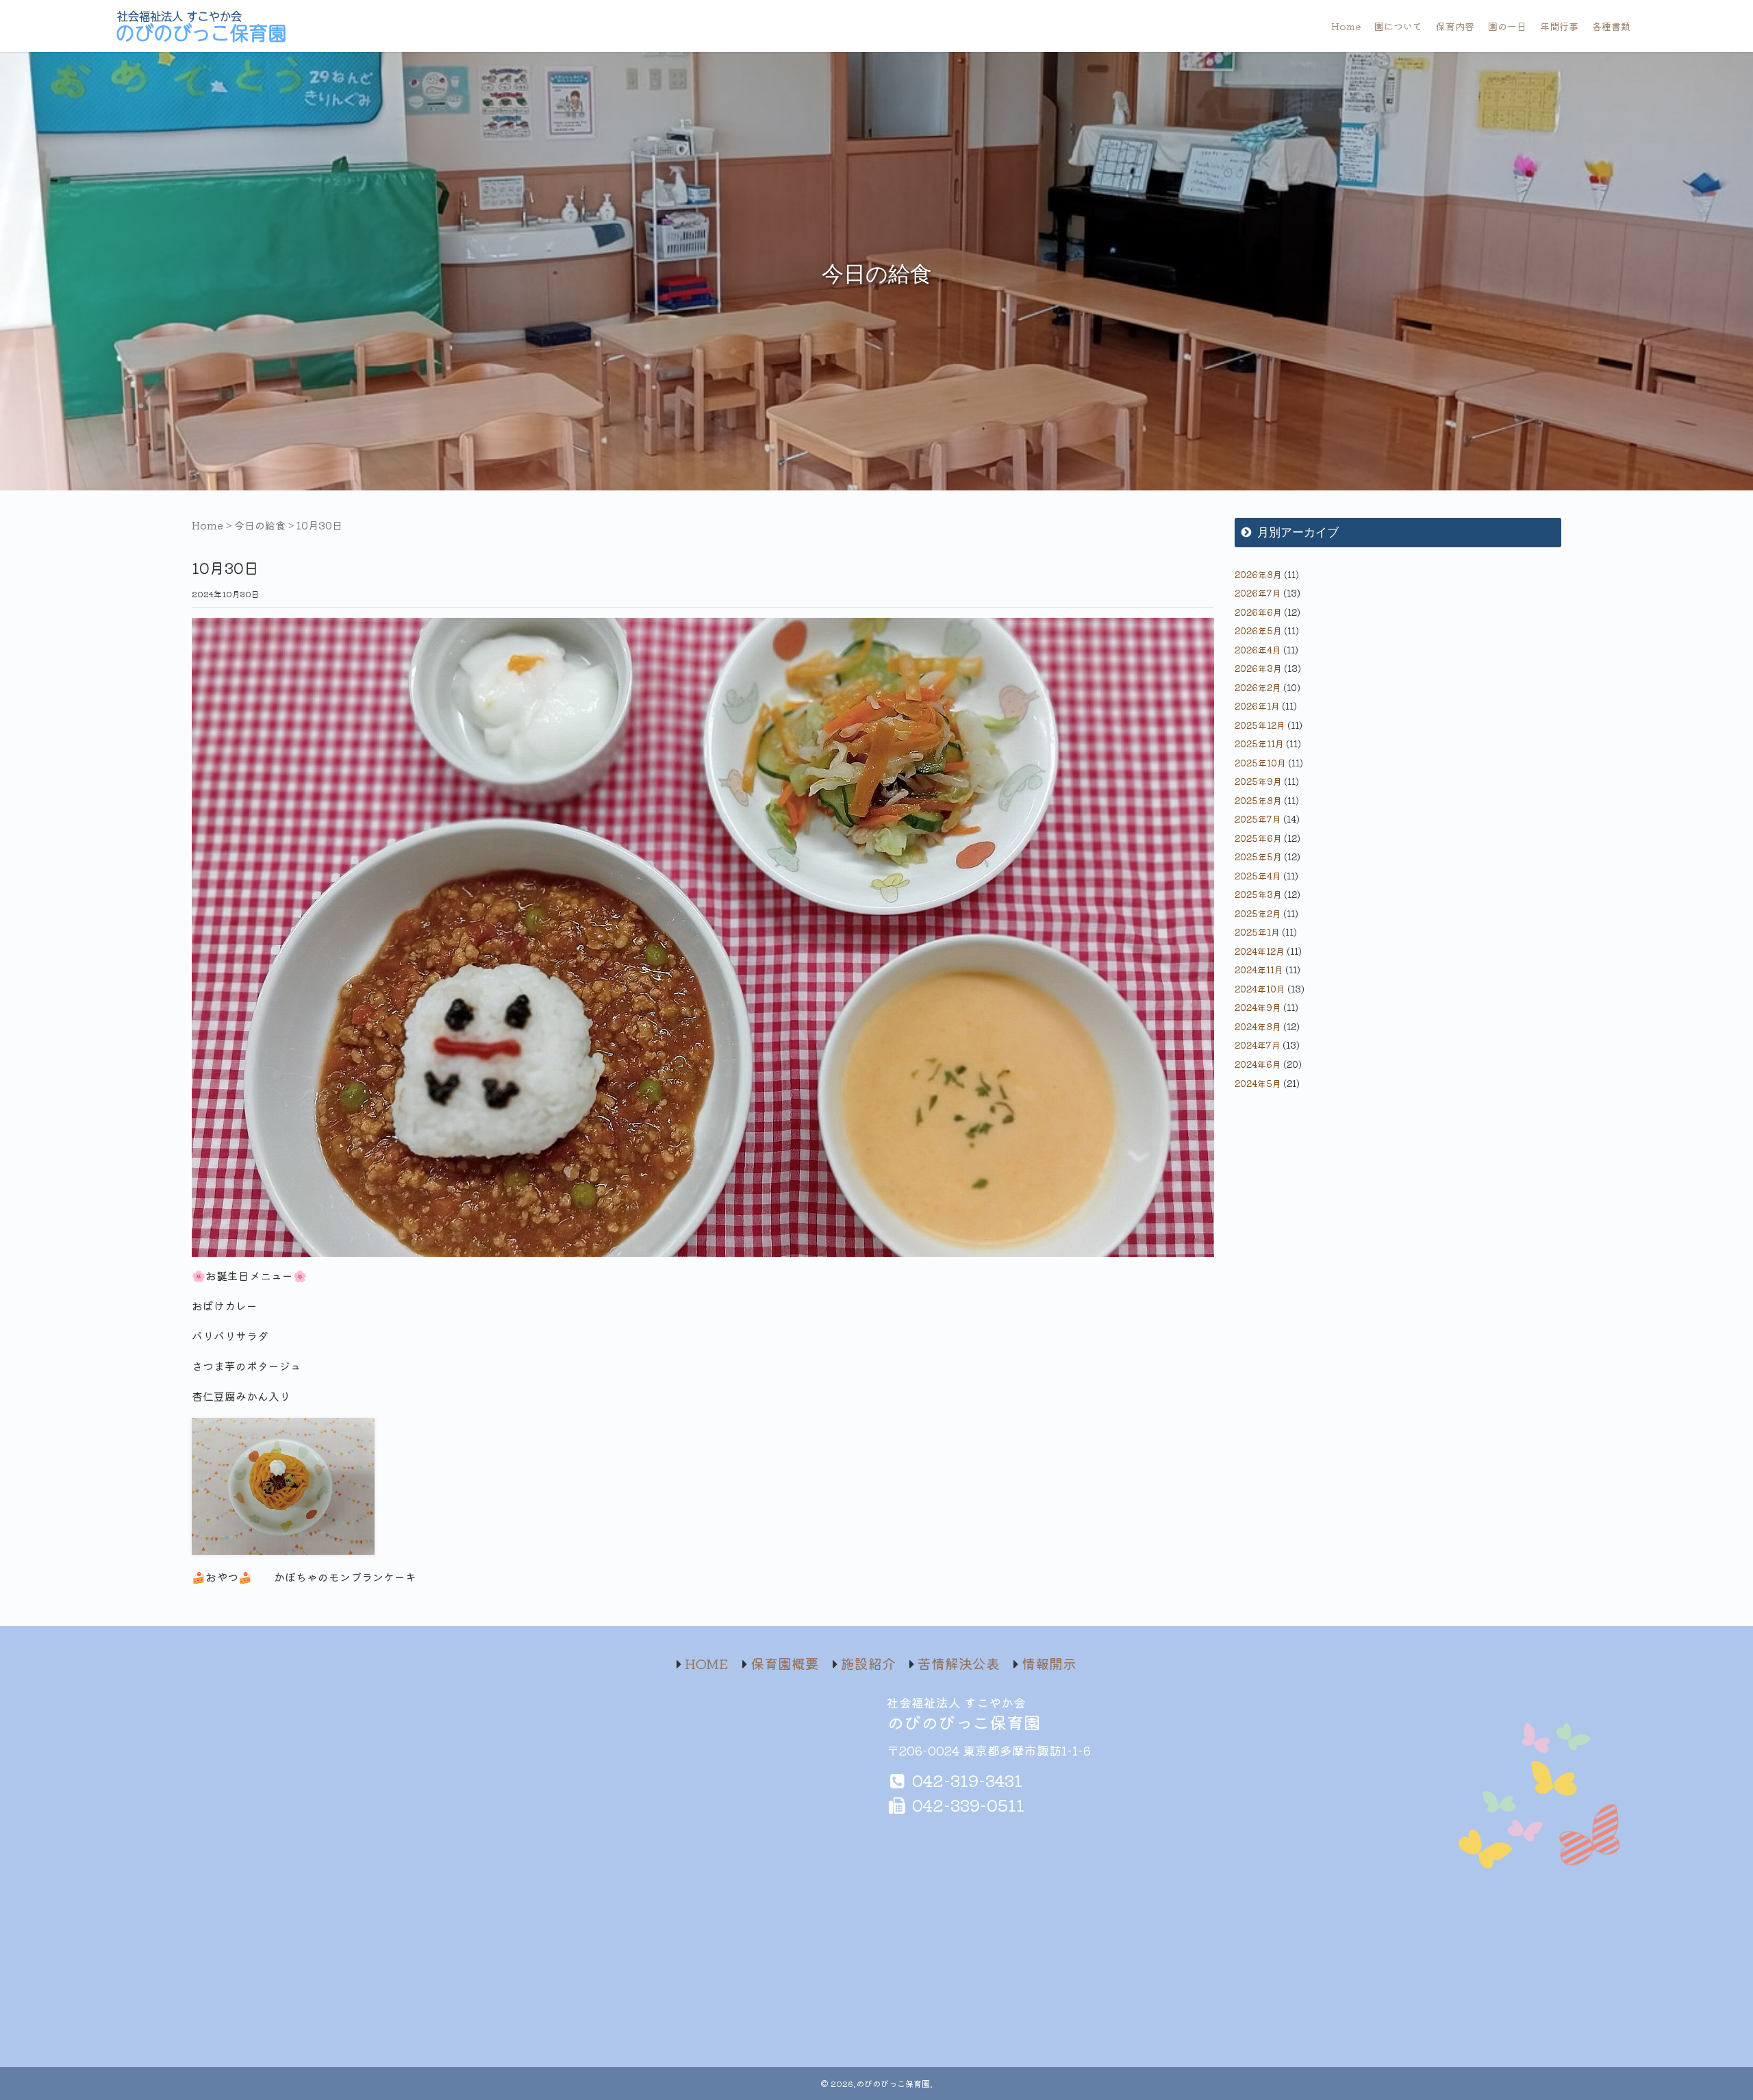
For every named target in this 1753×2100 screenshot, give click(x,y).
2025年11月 (1259, 743)
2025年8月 (1258, 800)
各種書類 (1611, 26)
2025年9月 (1258, 781)
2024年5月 (1258, 1083)
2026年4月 (1258, 650)
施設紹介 (868, 1663)
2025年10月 (1260, 763)
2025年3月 (1258, 894)
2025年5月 (1258, 857)
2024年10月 (1260, 989)
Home (1346, 26)
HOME (707, 1663)
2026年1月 (1257, 706)
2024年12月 (1260, 951)
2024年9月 (1258, 1007)
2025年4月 (1258, 876)
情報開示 (1049, 1663)
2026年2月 (1258, 687)
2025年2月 (1258, 913)
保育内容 (1455, 26)
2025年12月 (1260, 725)
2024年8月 (1258, 1026)
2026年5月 (1258, 630)
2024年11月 (1259, 970)
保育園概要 (785, 1663)
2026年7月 (1258, 593)
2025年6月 (1258, 838)
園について (1398, 26)
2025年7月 (1258, 819)
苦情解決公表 (959, 1663)
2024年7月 (1258, 1045)
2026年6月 (1258, 612)
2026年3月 (1258, 668)
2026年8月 (1258, 574)
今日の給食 (260, 525)
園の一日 (1507, 26)
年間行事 (1559, 26)
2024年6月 (1258, 1064)
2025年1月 (1257, 932)
